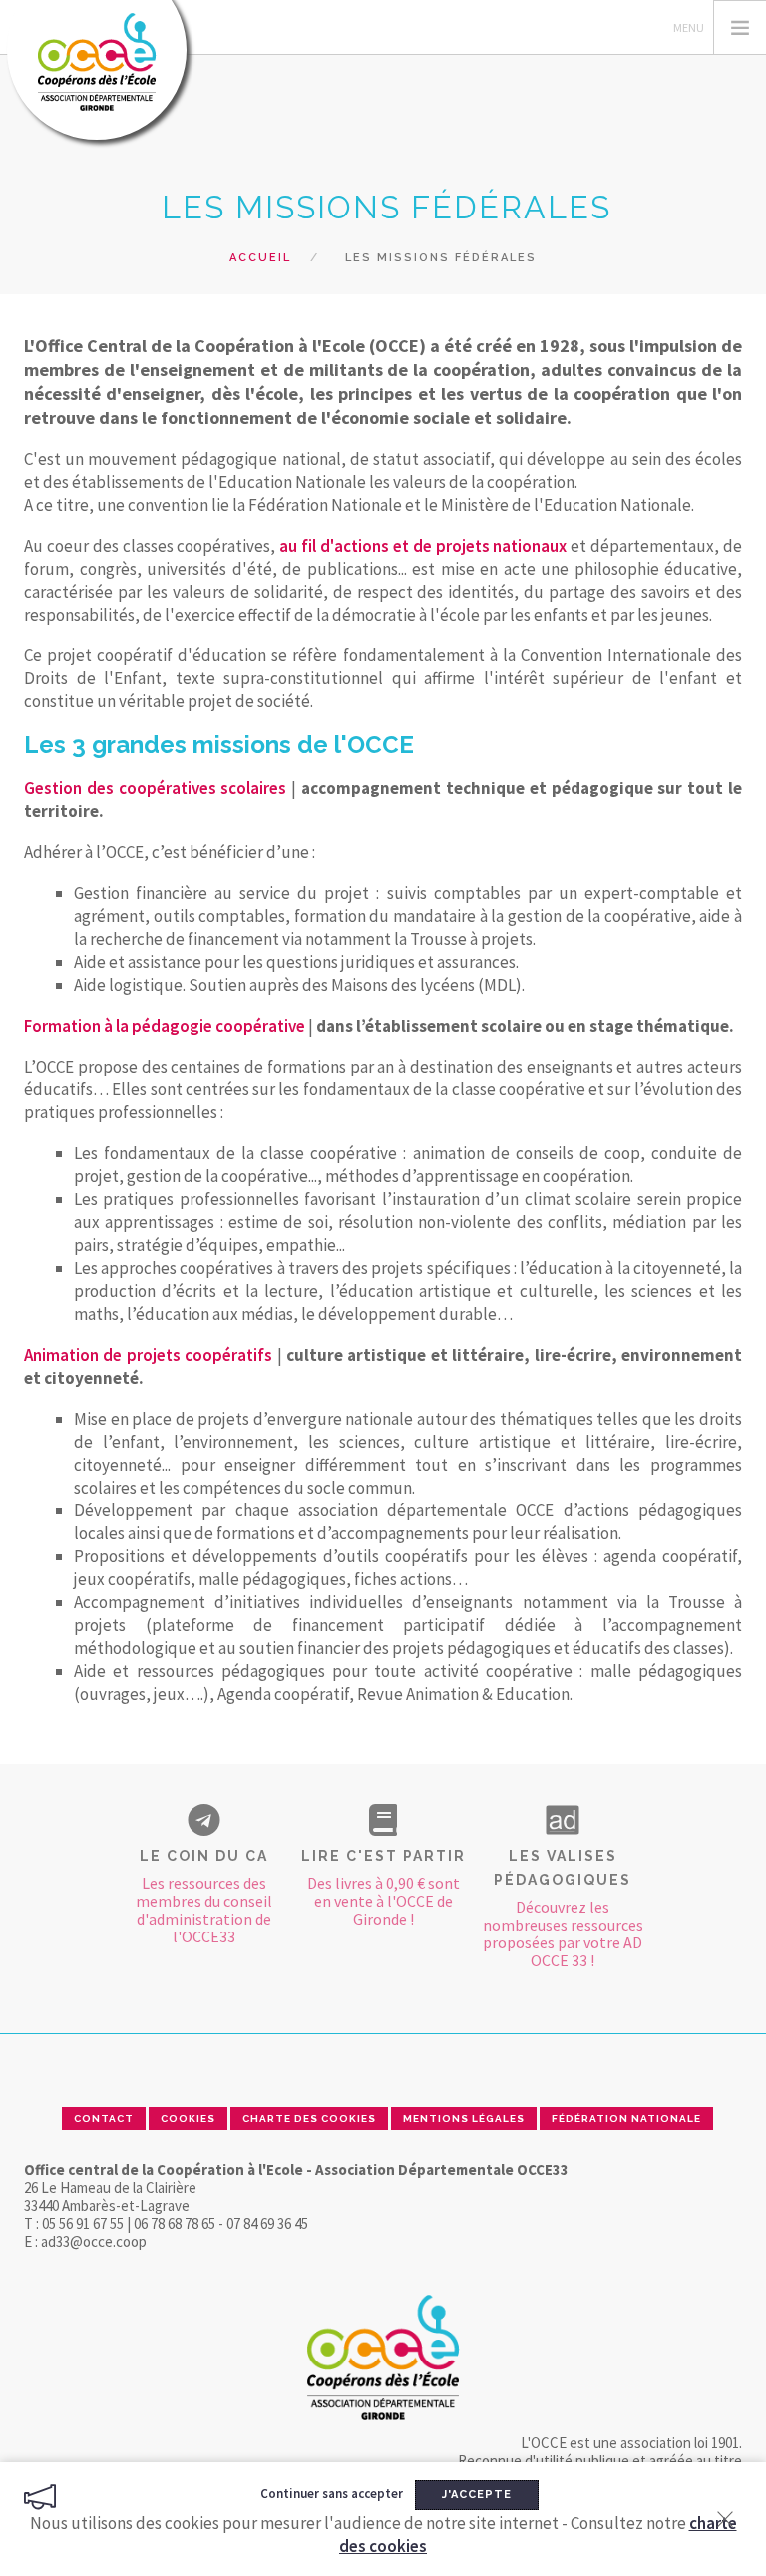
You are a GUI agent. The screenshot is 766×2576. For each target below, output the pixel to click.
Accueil (260, 258)
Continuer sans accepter (332, 2494)
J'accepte (477, 2495)
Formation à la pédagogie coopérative (165, 1026)
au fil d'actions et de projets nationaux (423, 546)
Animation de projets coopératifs (148, 1355)
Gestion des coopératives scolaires (155, 788)
